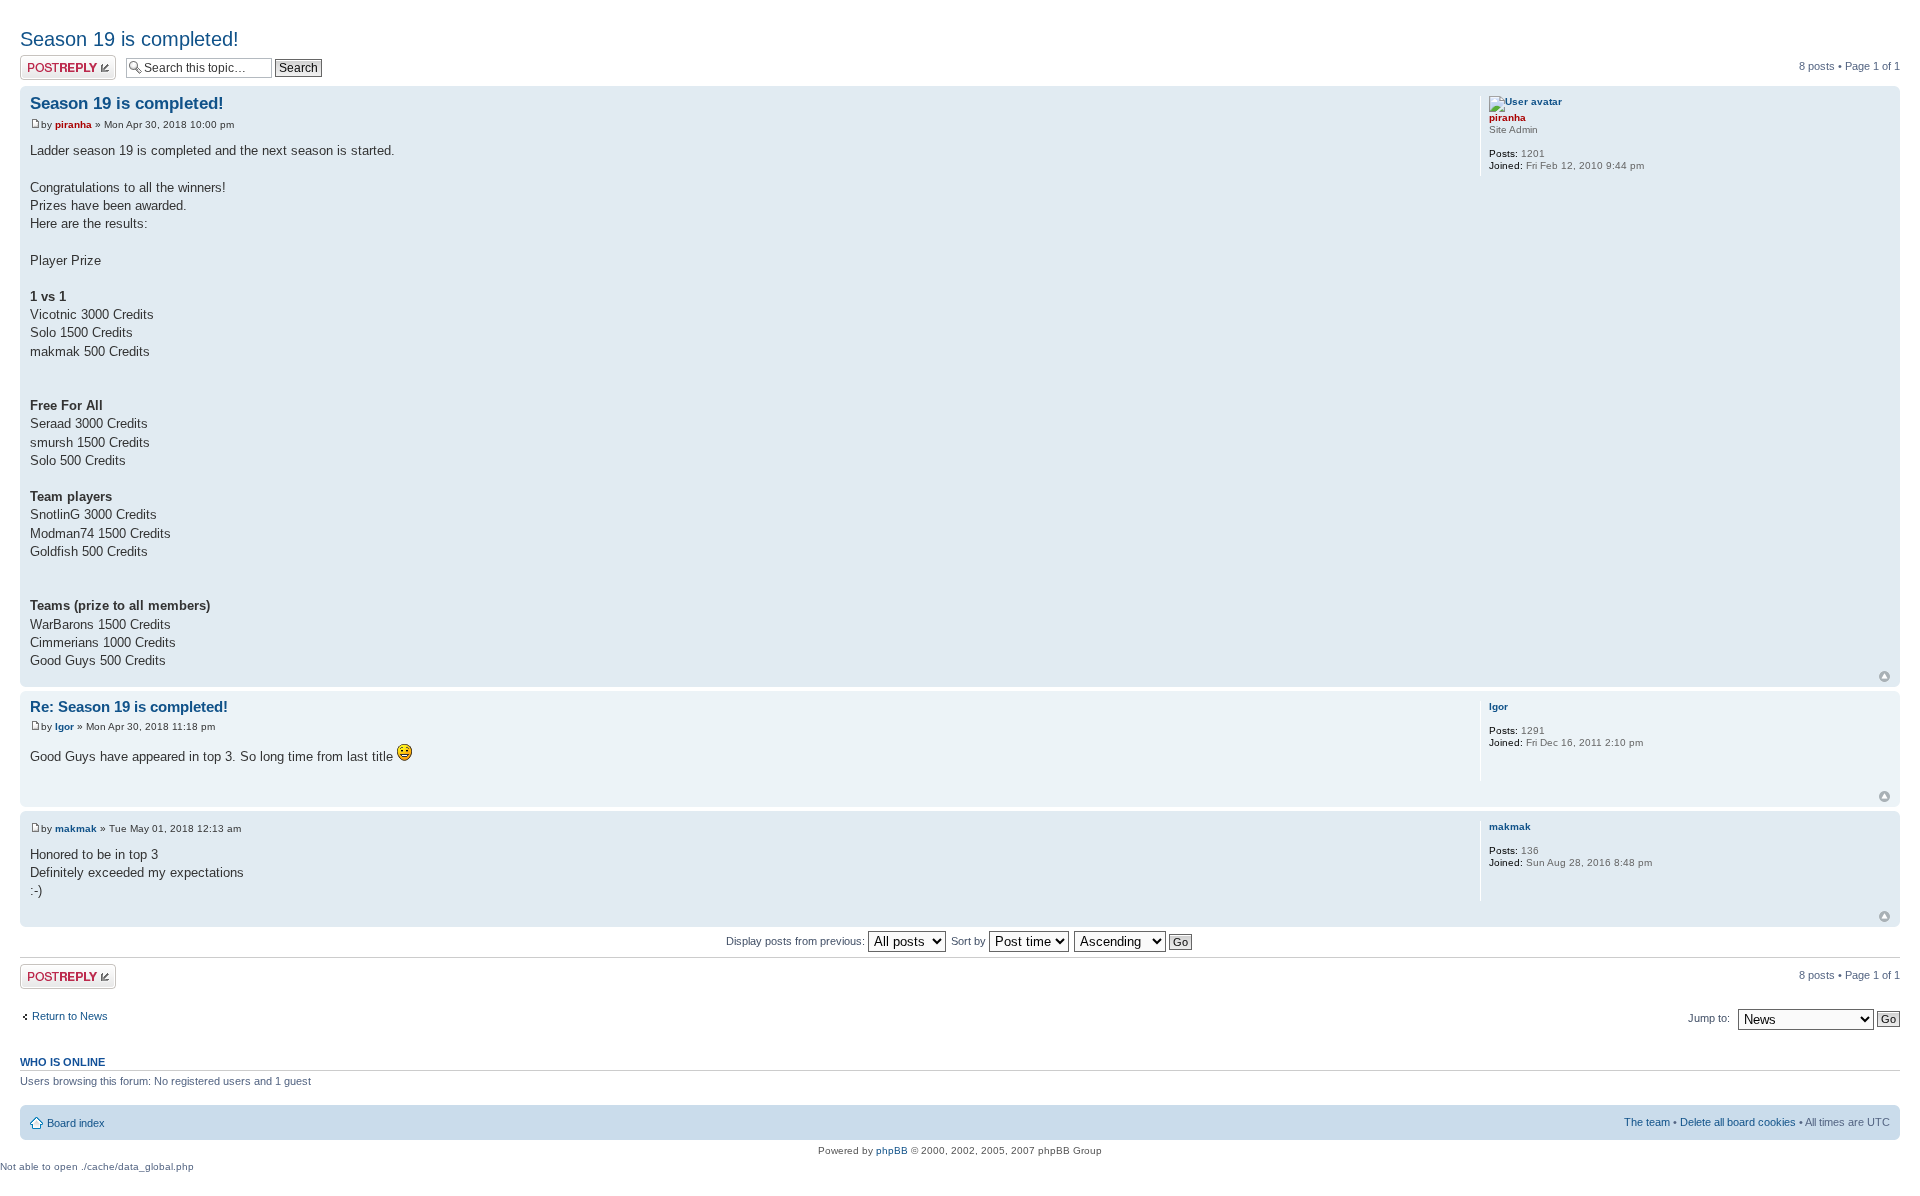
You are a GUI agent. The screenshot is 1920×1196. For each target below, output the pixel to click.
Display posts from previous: (797, 941)
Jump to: (1709, 1018)
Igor (64, 726)
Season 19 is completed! (129, 39)
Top (1884, 676)
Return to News (70, 1016)
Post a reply (49, 61)
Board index (76, 1123)
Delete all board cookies (1738, 1122)
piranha (73, 124)
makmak (76, 828)
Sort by (970, 941)
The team (1647, 1122)
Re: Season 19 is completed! (129, 706)
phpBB (892, 1150)
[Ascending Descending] (1134, 941)
